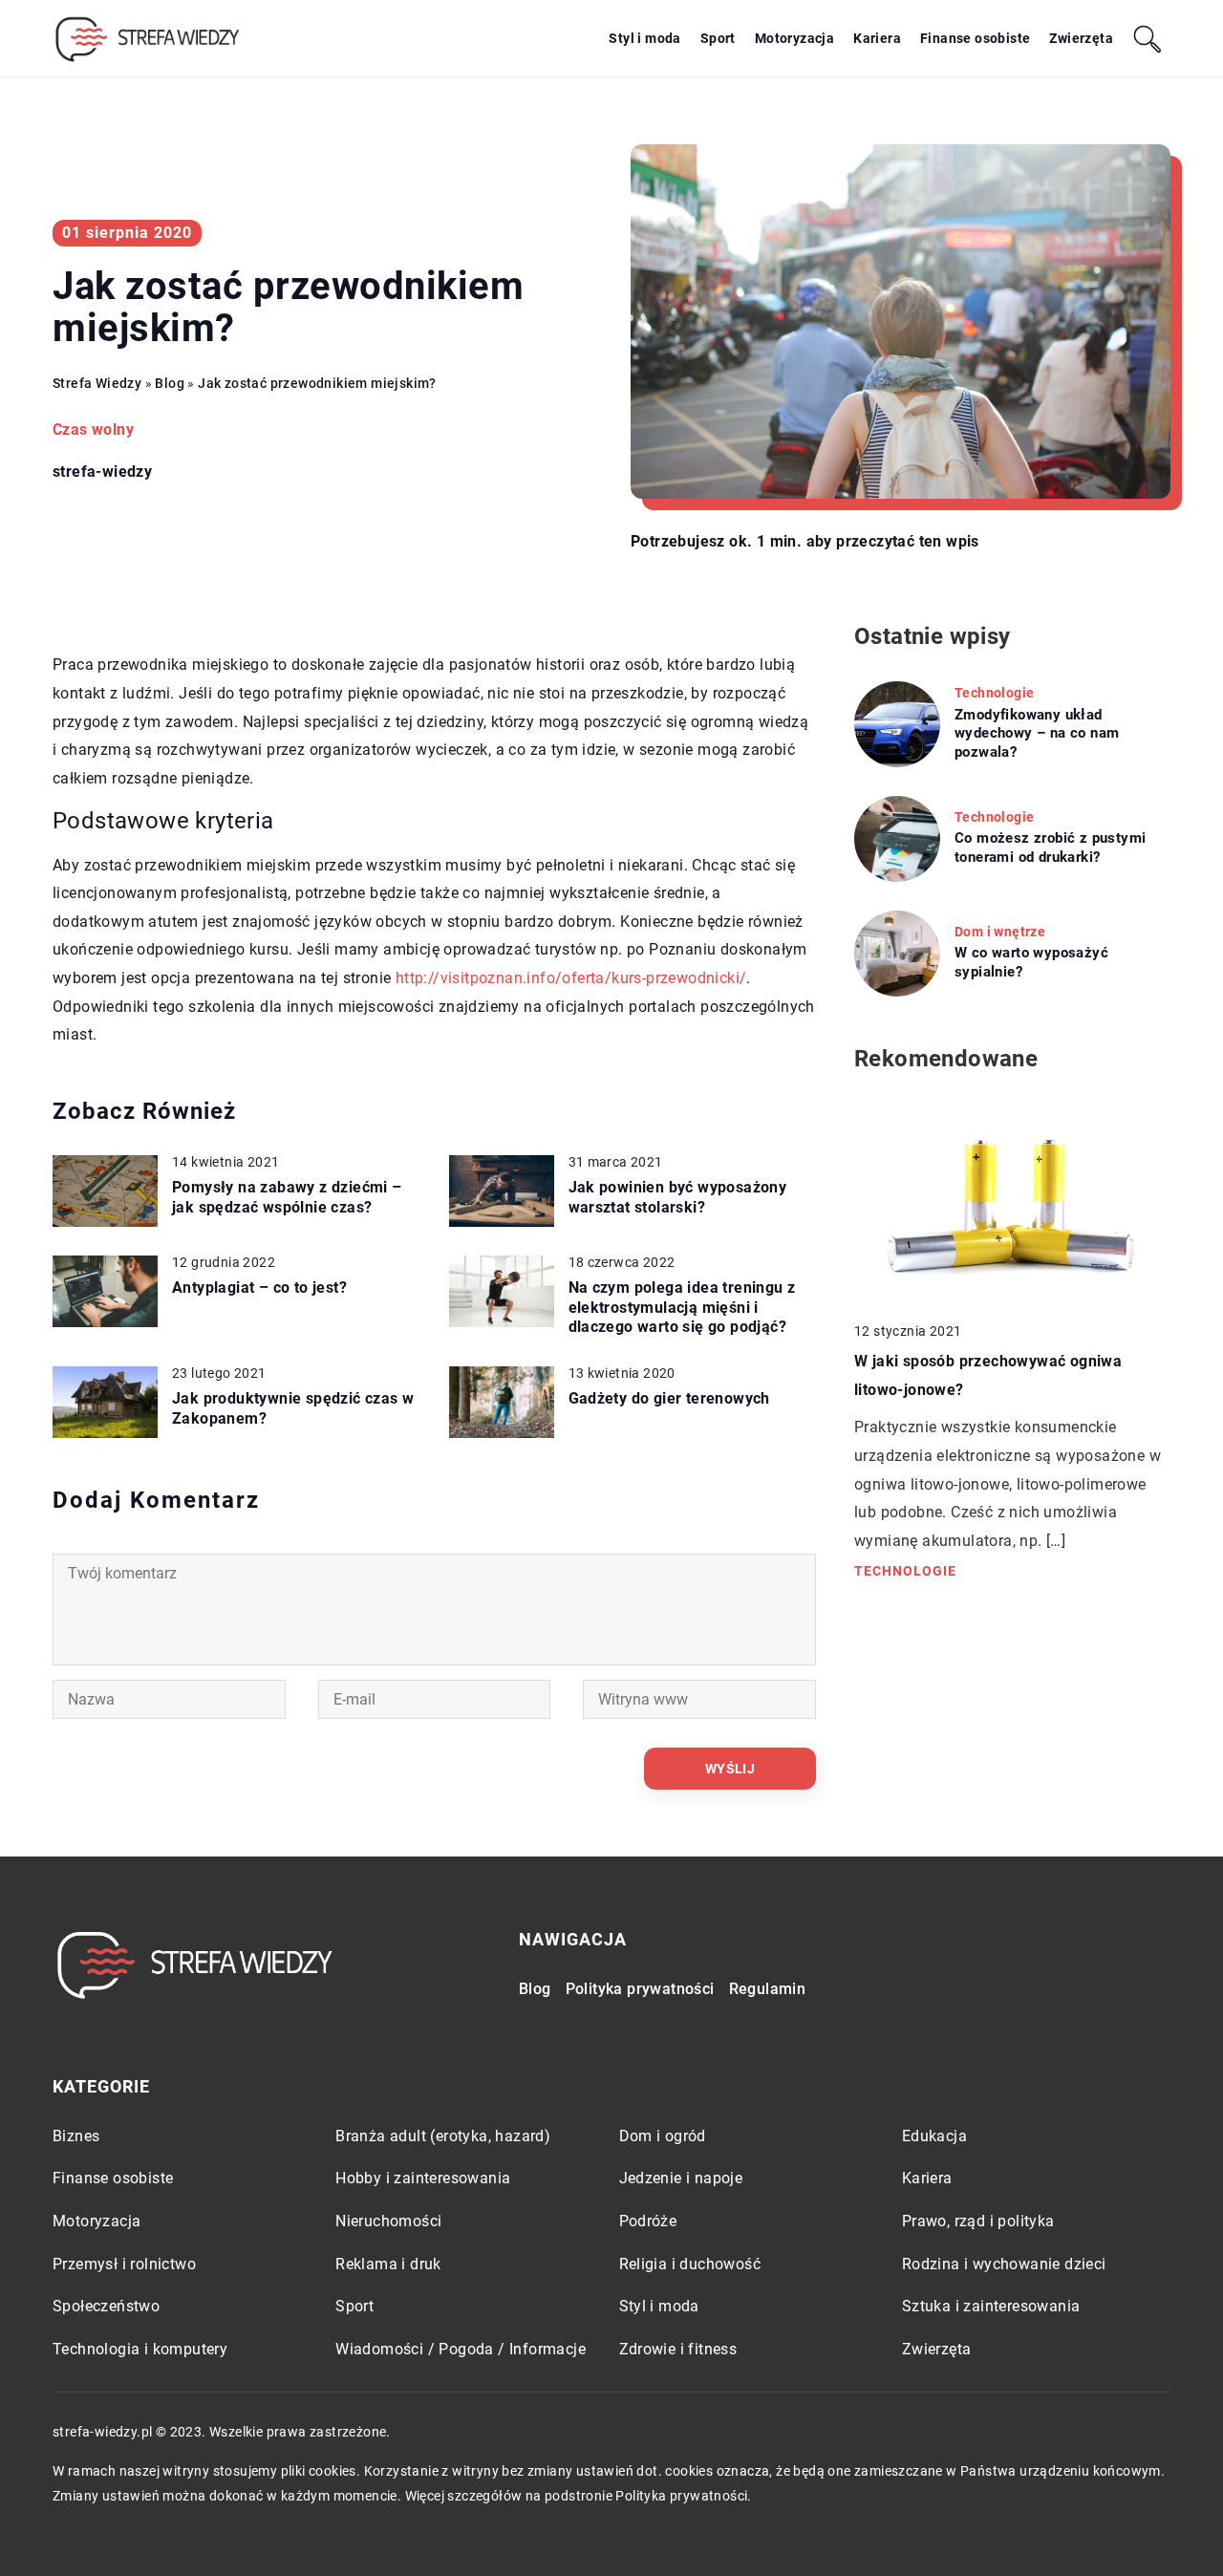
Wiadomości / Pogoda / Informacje (461, 2349)
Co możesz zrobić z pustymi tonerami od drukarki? (1050, 848)
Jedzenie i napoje (681, 2178)
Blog (535, 1989)
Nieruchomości (388, 2221)
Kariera (877, 38)
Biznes (76, 2136)
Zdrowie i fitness (678, 2349)
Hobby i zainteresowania (423, 2178)
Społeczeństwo (106, 2306)
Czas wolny (93, 429)
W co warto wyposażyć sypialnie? (1031, 962)
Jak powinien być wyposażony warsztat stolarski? (678, 1197)
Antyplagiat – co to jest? (259, 1288)
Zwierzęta (1081, 38)
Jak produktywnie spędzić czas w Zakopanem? (293, 1408)
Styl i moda (644, 38)
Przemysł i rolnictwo (124, 2264)
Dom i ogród (663, 2136)
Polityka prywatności (640, 1989)
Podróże (648, 2221)
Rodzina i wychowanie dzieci (1004, 2264)
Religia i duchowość (690, 2264)
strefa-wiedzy (102, 472)
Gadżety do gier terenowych (669, 1398)
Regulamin (768, 1989)
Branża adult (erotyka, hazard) (443, 2136)
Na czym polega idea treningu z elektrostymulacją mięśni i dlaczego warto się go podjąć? (682, 1308)
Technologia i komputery (140, 2349)
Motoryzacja (794, 38)
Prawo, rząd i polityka (978, 2221)
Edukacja (934, 2136)
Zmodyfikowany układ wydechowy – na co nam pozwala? (1037, 733)
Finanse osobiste (975, 38)
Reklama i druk (388, 2264)
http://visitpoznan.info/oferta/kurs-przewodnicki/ (571, 978)
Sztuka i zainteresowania (991, 2306)
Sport (718, 38)
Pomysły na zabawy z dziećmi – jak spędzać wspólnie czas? (287, 1197)
